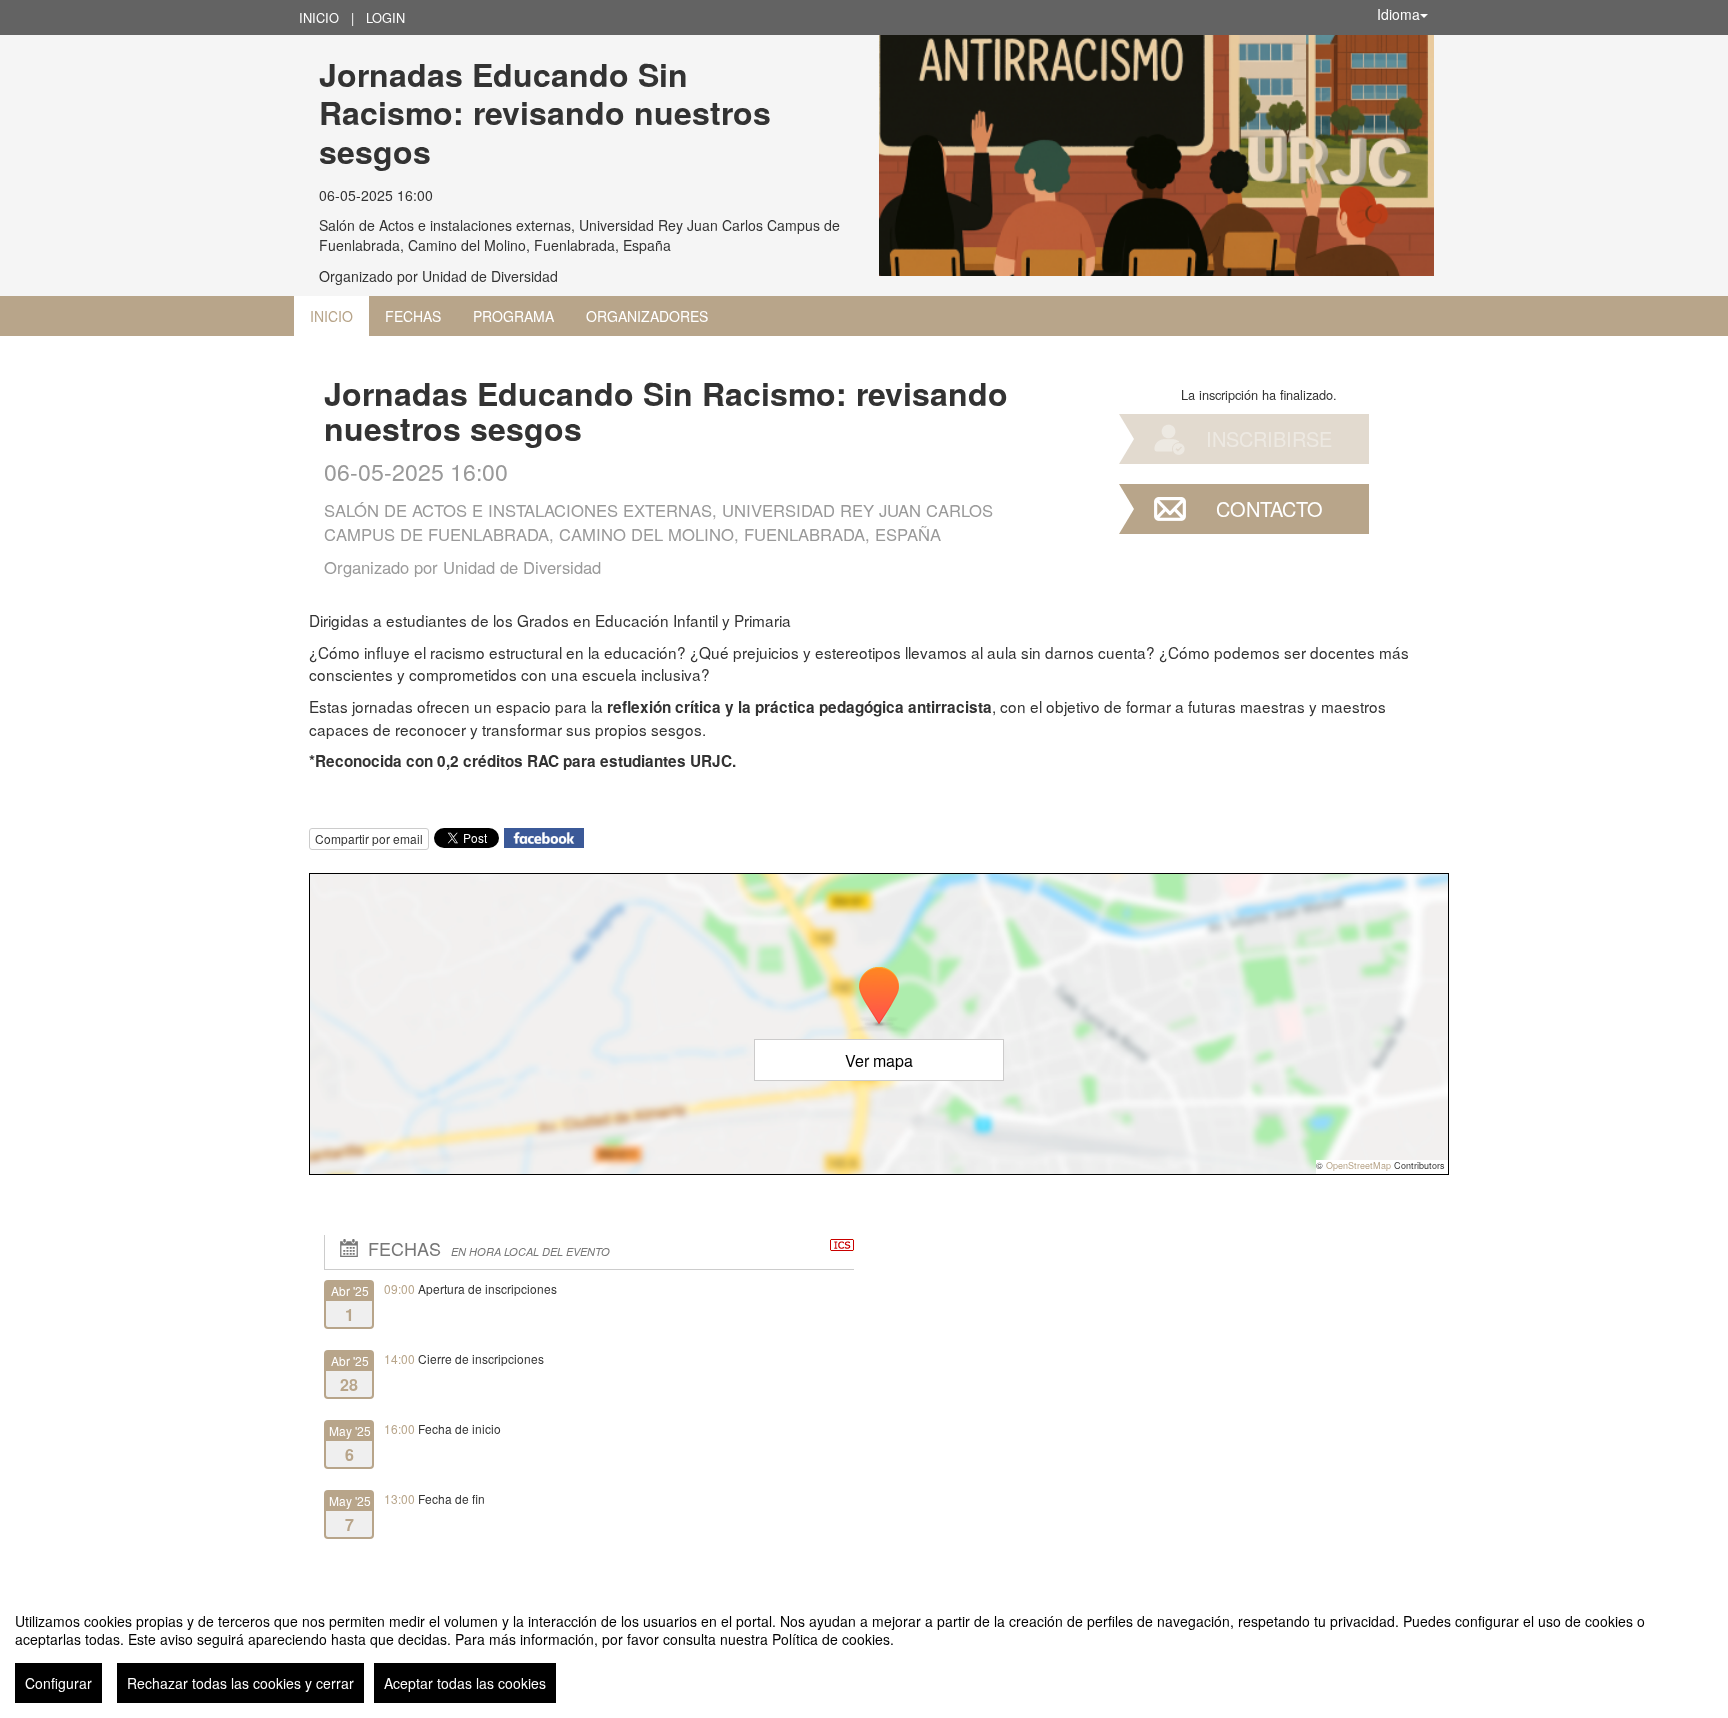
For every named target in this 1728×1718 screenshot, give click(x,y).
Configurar (58, 1683)
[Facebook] (544, 835)
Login (385, 17)
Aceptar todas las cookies (465, 1683)
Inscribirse (1269, 438)
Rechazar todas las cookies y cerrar (240, 1683)
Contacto (1269, 508)
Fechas (413, 316)
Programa (513, 316)
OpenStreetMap (1358, 1165)
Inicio (319, 17)
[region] (864, 1650)
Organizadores (647, 316)
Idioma (1398, 14)
